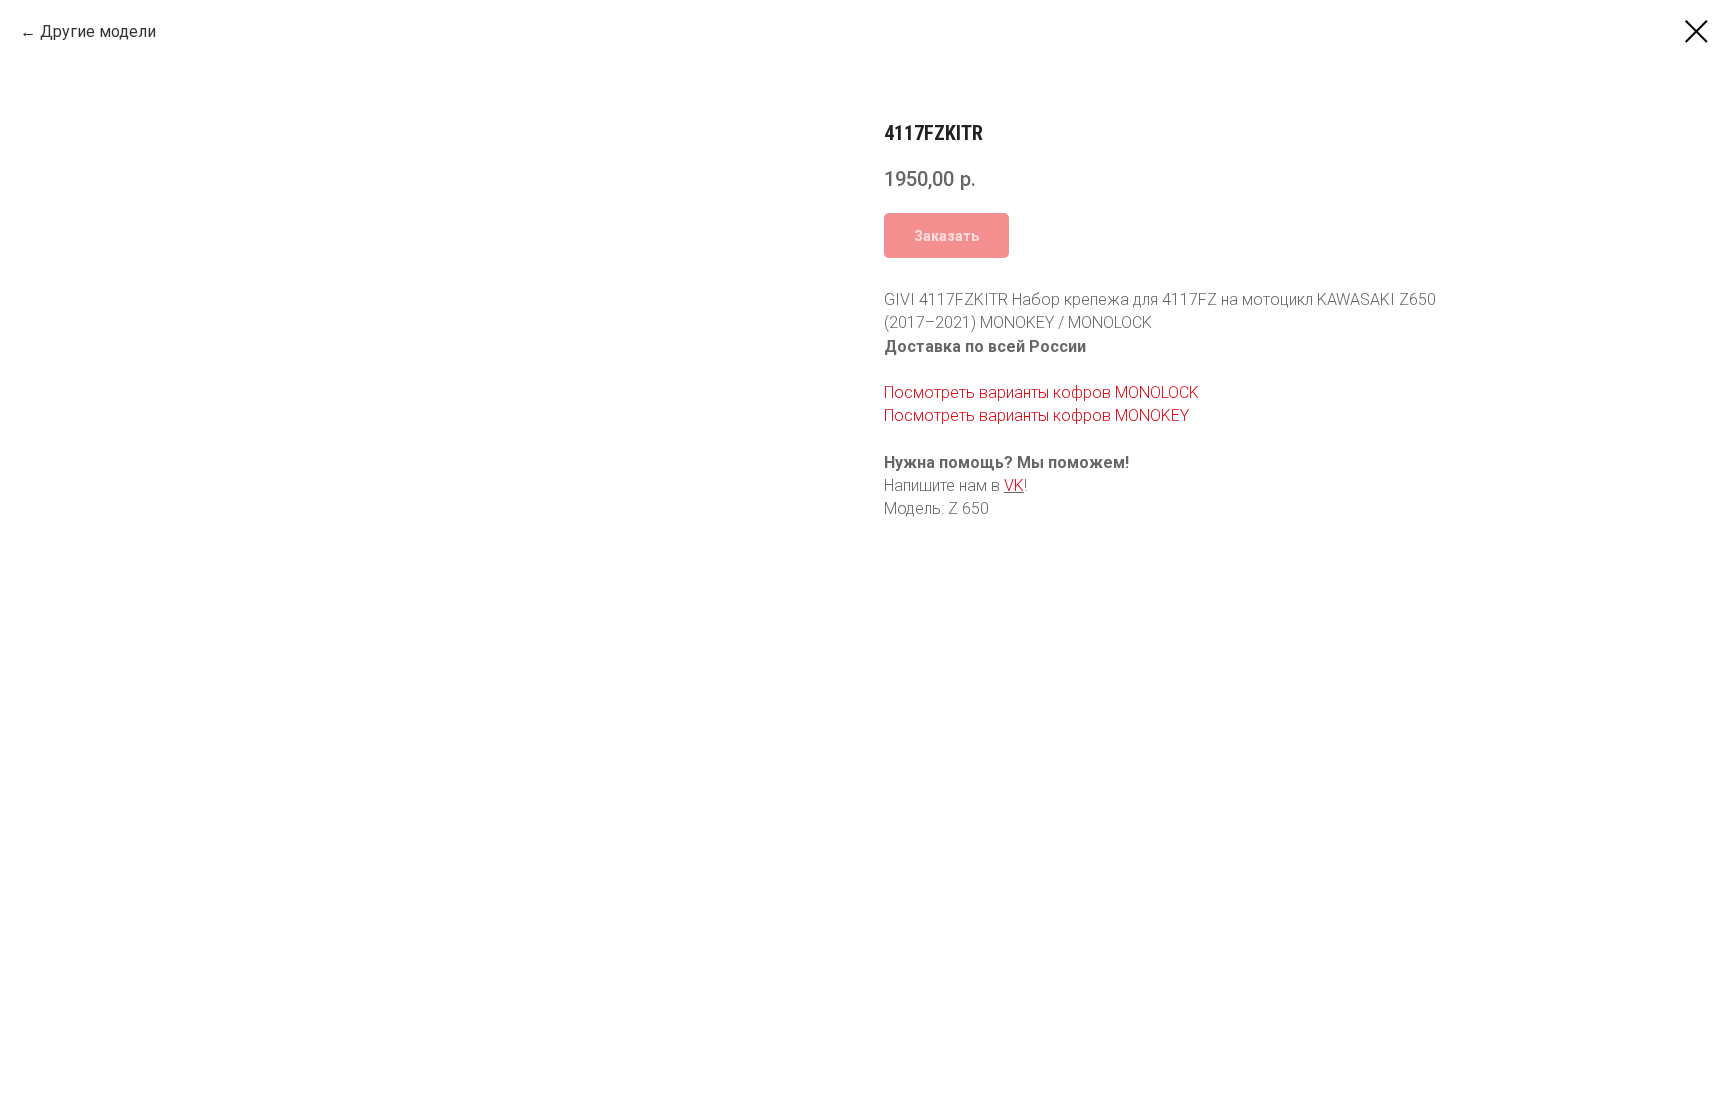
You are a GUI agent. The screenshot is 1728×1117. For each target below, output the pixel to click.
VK (1014, 485)
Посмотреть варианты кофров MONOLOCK (1041, 392)
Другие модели (98, 31)
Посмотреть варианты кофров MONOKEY (1036, 415)
